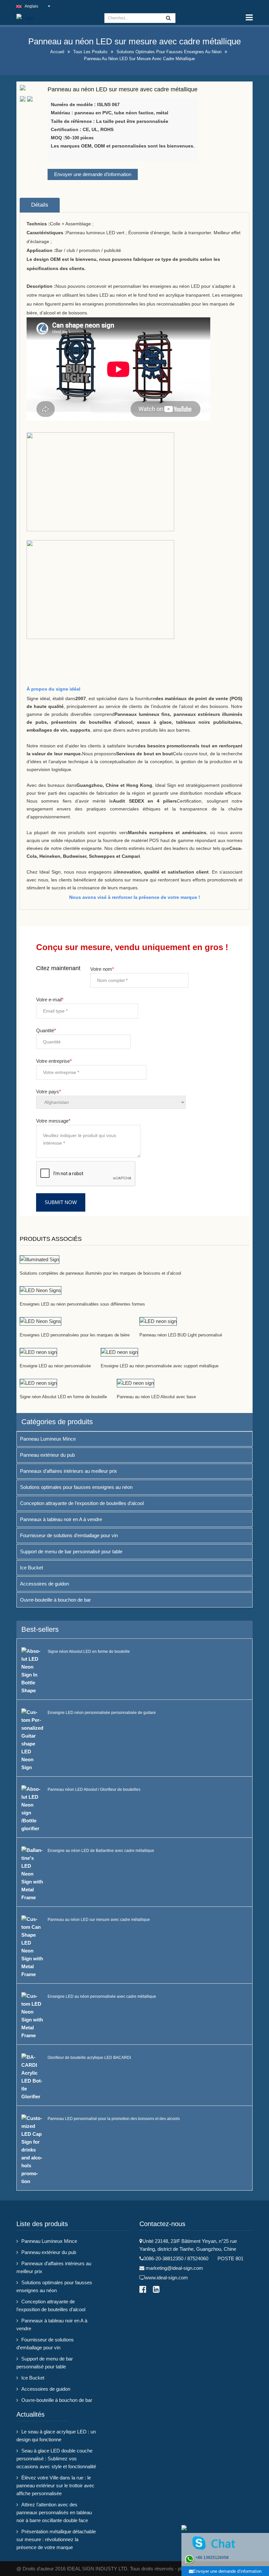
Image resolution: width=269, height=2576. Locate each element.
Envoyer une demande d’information (93, 174)
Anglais (31, 6)
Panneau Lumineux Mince (48, 1439)
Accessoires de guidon (44, 1584)
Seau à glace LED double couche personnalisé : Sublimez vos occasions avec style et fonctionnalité (56, 2459)
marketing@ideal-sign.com (174, 2268)
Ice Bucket (31, 1568)
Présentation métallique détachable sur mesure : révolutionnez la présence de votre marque (56, 2539)
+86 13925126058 (212, 2558)
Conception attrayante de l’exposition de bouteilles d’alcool (82, 1503)
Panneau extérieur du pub (47, 1455)
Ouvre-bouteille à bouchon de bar (55, 1600)
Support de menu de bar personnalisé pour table (71, 1551)
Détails (40, 205)
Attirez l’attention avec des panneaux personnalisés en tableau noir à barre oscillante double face (54, 2512)
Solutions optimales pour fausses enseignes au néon (169, 52)
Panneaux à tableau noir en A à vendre (61, 1519)
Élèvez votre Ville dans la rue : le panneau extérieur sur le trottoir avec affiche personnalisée (55, 2485)
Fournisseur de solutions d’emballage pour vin (69, 1535)
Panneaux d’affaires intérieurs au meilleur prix (69, 1471)
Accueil (57, 52)
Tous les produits (90, 52)
